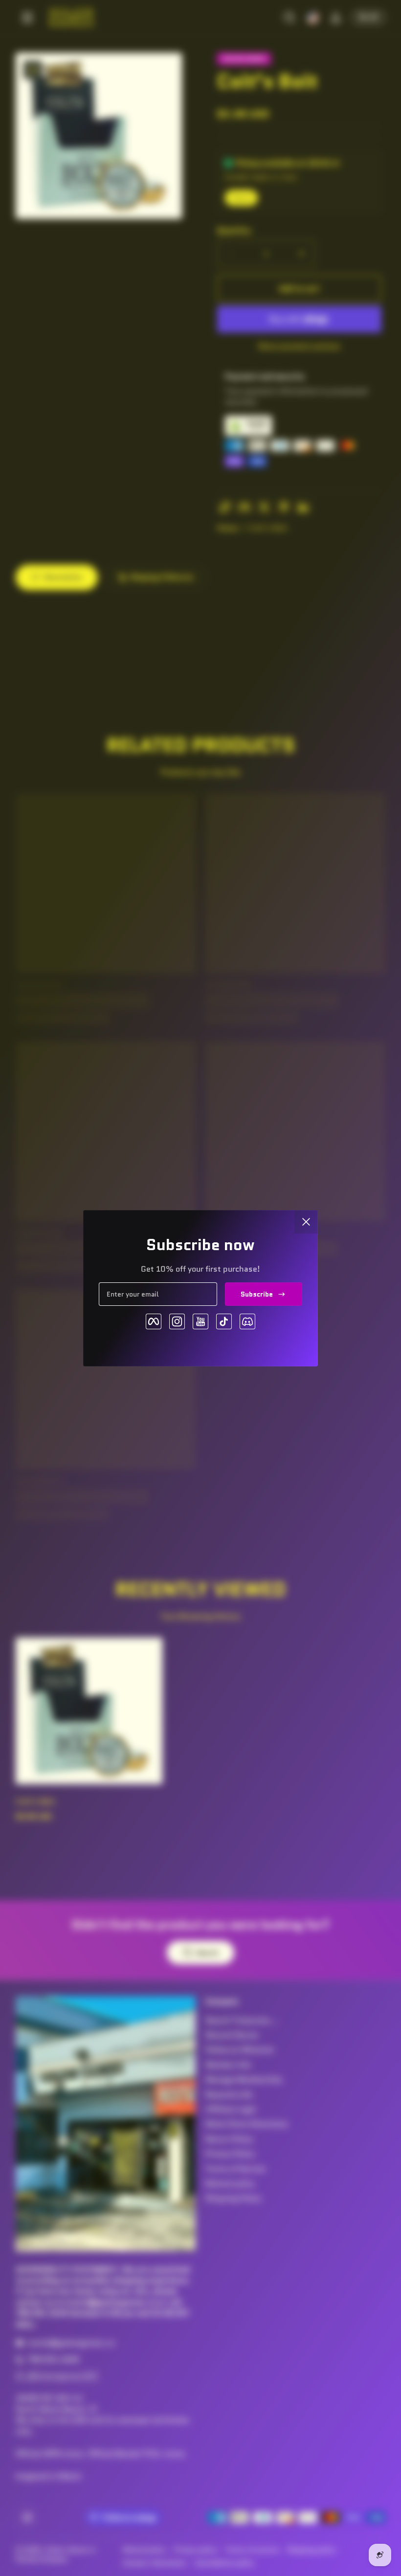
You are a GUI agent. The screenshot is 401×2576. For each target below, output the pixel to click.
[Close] (306, 1222)
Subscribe (257, 1294)
